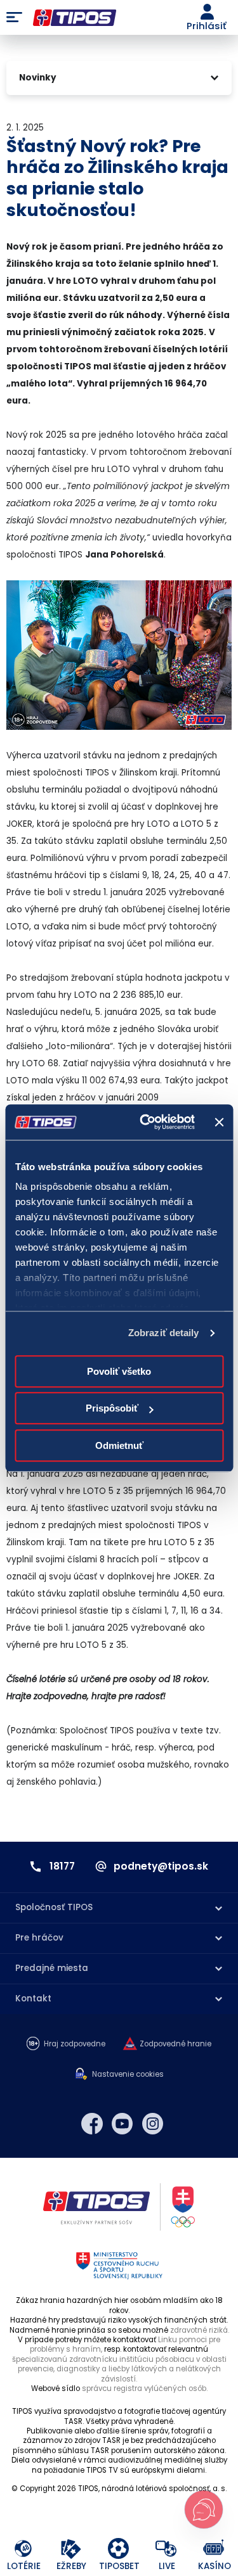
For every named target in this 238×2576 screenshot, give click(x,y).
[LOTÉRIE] (24, 2549)
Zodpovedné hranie (175, 2044)
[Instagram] (153, 2124)
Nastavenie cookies (128, 2075)
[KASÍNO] (214, 2549)
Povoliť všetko (119, 1371)
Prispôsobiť (112, 1408)
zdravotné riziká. (200, 2330)
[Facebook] (92, 2124)
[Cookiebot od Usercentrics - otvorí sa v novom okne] (145, 1122)
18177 (62, 1866)
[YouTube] (122, 2124)
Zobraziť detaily (164, 1333)
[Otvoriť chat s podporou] (204, 2509)
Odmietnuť (119, 1445)
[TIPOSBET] (119, 2549)
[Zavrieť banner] (219, 1122)
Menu (14, 18)
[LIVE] (167, 2549)
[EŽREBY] (71, 2549)
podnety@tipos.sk (161, 1866)
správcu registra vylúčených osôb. (145, 2388)
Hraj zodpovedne (75, 2044)
